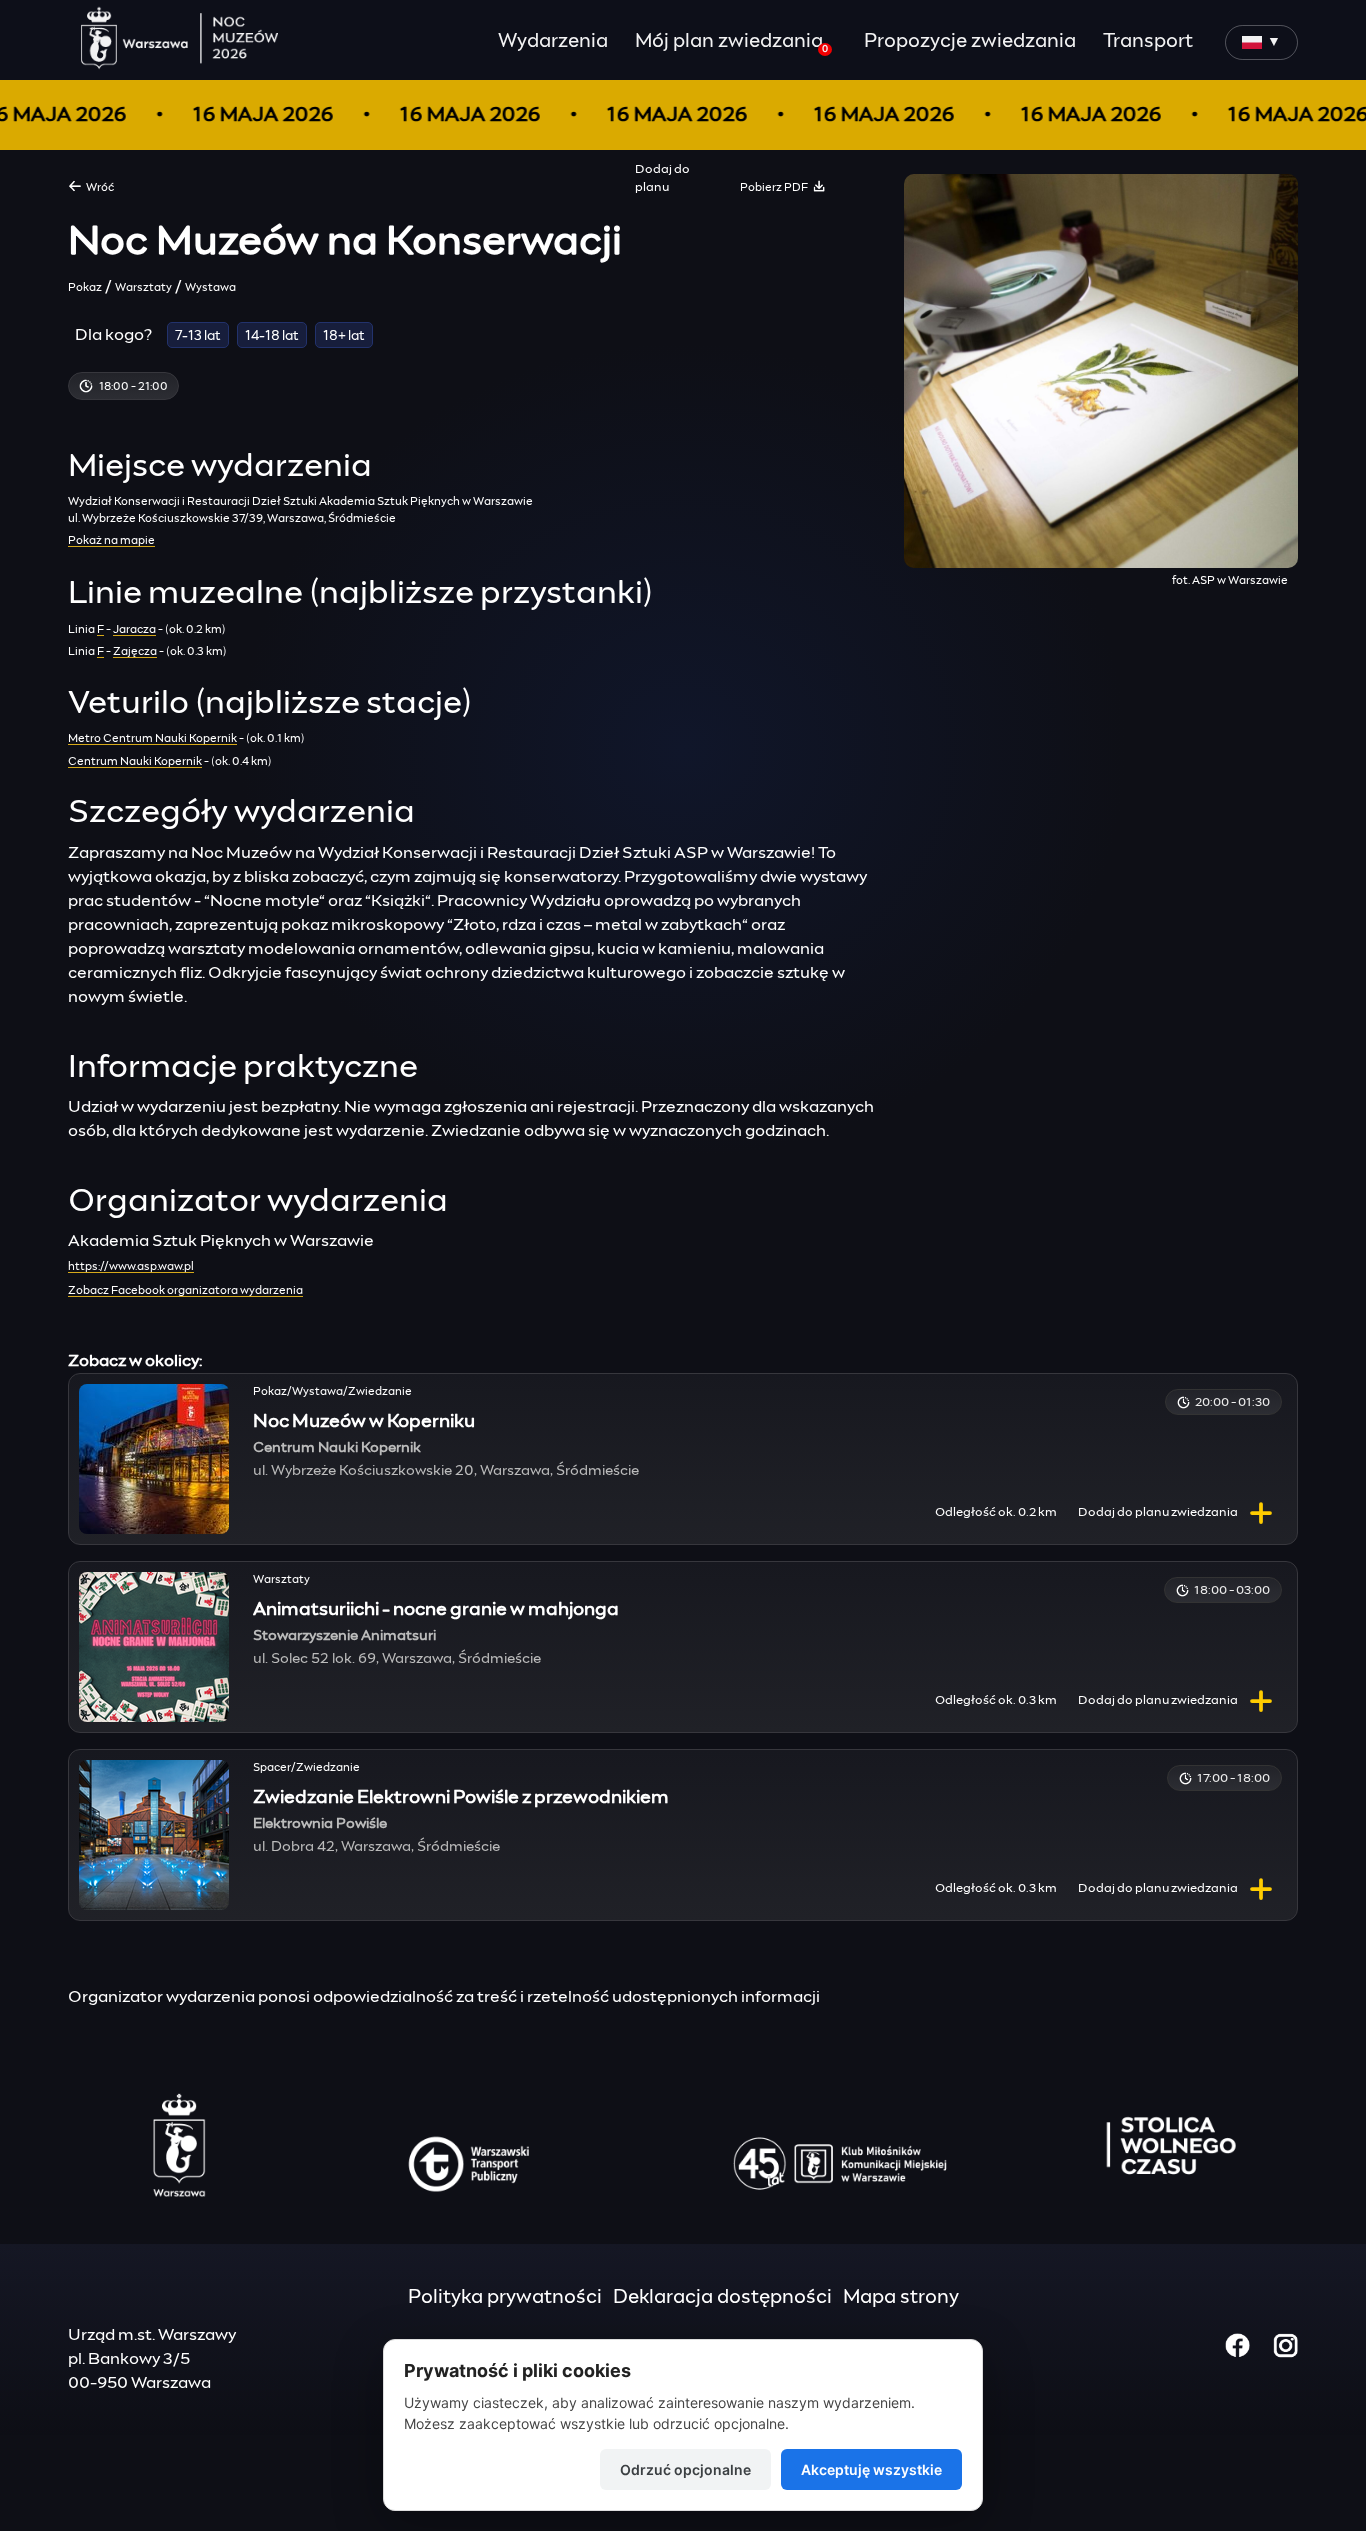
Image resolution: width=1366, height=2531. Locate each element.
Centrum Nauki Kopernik (135, 761)
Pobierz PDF (776, 187)
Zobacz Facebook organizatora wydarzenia (185, 1290)
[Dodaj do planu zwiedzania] (1261, 1513)
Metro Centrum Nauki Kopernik (152, 738)
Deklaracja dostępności (722, 2297)
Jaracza (134, 629)
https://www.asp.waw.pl (131, 1266)
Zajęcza (135, 651)
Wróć (98, 187)
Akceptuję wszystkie (871, 2469)
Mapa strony (901, 2297)
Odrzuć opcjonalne (685, 2469)
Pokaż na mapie (111, 540)
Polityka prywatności (505, 2297)
